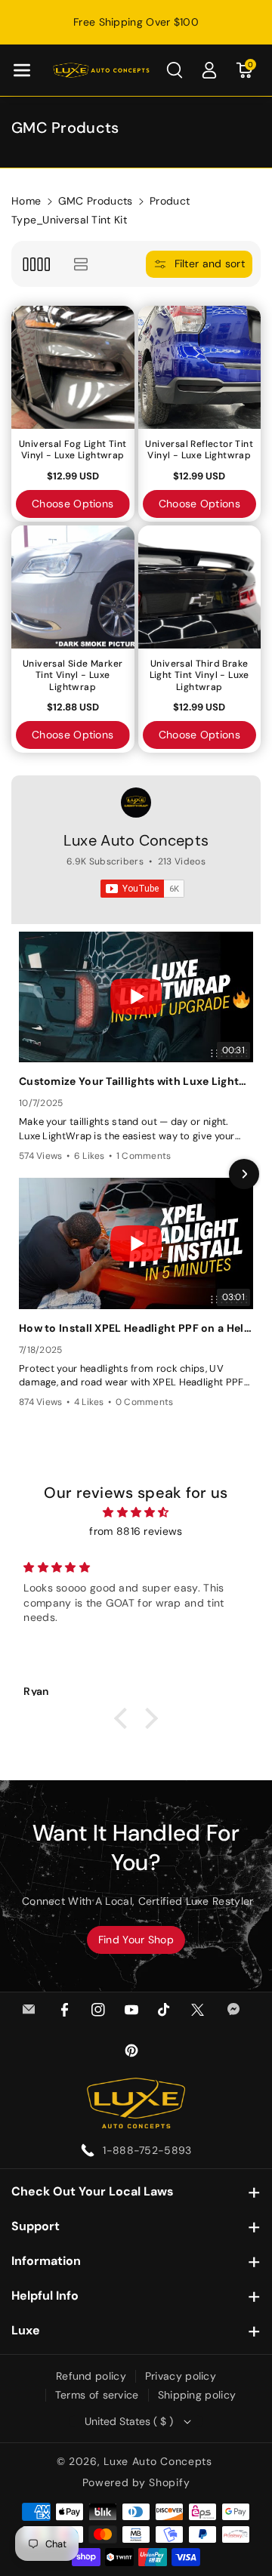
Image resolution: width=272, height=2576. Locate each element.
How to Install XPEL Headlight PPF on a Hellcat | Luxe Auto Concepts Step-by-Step (136, 1328)
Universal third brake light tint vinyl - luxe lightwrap (199, 676)
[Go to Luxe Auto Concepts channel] (136, 803)
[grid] (36, 264)
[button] (22, 70)
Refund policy (91, 2376)
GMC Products (96, 201)
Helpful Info (45, 2296)
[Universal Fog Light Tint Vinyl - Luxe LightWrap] (73, 367)
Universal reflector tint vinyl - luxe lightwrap (199, 450)
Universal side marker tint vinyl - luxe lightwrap (73, 676)
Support (36, 2226)
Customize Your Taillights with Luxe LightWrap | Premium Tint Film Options (136, 1081)
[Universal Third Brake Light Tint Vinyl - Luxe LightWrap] (200, 587)
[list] (80, 264)
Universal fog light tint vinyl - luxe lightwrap (73, 450)
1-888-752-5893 (147, 2150)
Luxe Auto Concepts (136, 840)
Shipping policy (197, 2395)
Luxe (26, 2330)
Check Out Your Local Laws (93, 2191)
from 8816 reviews (136, 1531)
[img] (136, 1512)
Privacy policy (181, 2376)
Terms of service (97, 2395)
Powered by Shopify (136, 2482)
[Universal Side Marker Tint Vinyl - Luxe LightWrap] (73, 587)
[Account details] (209, 70)
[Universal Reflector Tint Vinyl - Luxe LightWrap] (200, 367)
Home (26, 201)
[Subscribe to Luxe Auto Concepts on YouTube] (142, 889)
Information (46, 2261)
